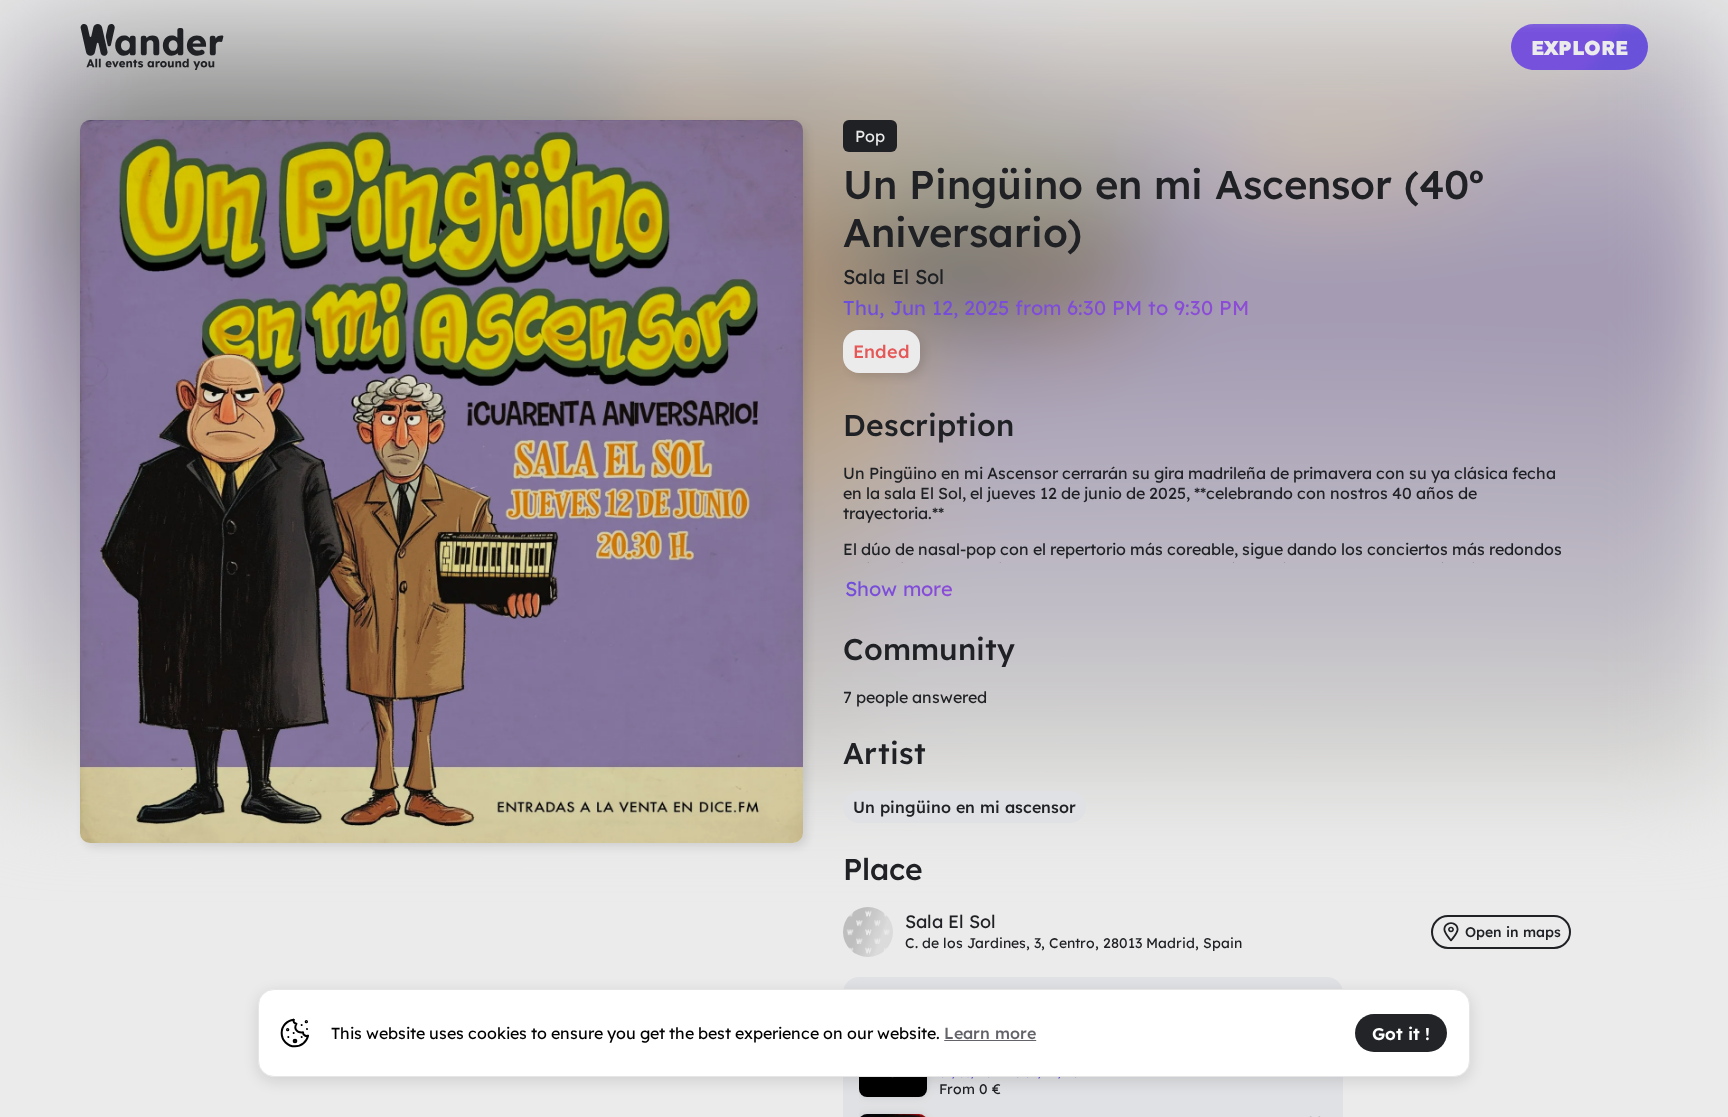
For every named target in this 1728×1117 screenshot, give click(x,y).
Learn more (990, 1033)
